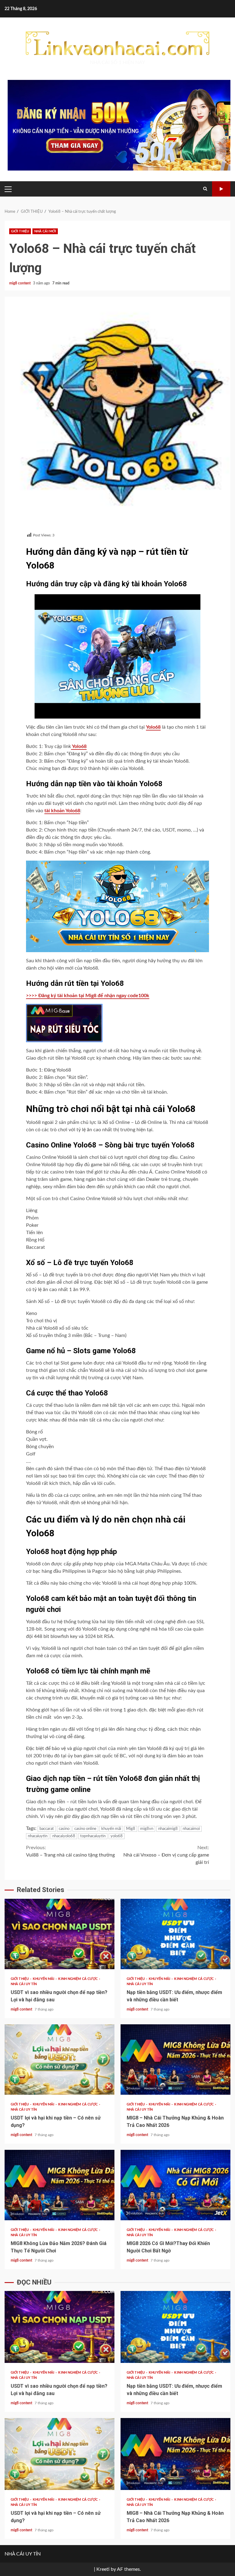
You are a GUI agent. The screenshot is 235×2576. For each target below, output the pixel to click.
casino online (85, 1829)
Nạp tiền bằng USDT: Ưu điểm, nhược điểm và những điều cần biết (175, 1934)
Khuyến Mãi (44, 1979)
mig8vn (147, 1829)
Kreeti (103, 2569)
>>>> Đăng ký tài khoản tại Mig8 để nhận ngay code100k (88, 996)
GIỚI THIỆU (20, 231)
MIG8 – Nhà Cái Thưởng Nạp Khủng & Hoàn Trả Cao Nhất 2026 (175, 2060)
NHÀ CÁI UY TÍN (24, 1984)
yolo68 (117, 1836)
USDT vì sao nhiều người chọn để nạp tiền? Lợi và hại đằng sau (60, 1934)
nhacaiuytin (38, 1836)
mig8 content (20, 283)
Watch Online (221, 189)
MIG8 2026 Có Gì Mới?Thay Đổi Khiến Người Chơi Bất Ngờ (175, 2185)
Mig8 (131, 1829)
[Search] (205, 189)
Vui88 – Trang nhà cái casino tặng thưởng (70, 1851)
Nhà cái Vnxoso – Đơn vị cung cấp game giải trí (166, 1855)
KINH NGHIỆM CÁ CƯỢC (78, 1979)
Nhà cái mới (45, 231)
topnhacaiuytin (93, 1836)
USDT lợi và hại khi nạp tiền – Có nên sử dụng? (60, 2060)
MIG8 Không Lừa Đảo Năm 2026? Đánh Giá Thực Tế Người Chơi (60, 2185)
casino (64, 1829)
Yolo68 (153, 727)
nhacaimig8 (168, 1829)
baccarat (47, 1829)
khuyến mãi (111, 1829)
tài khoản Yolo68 (62, 811)
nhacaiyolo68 (64, 1836)
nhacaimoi (191, 1829)
